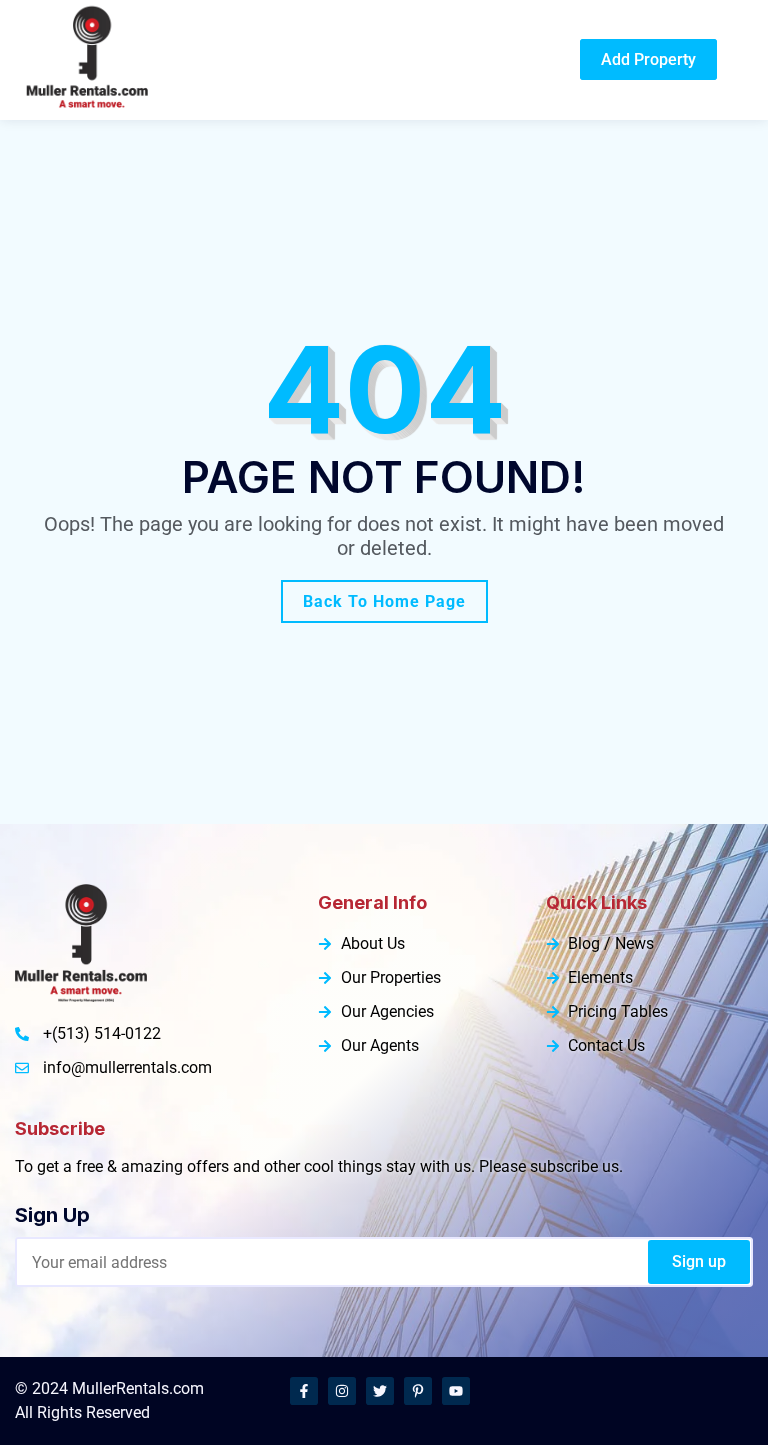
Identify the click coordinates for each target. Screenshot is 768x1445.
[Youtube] (456, 1391)
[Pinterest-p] (418, 1391)
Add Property (648, 59)
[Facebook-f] (304, 1391)
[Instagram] (342, 1391)
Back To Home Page (384, 601)
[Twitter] (380, 1391)
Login (540, 59)
